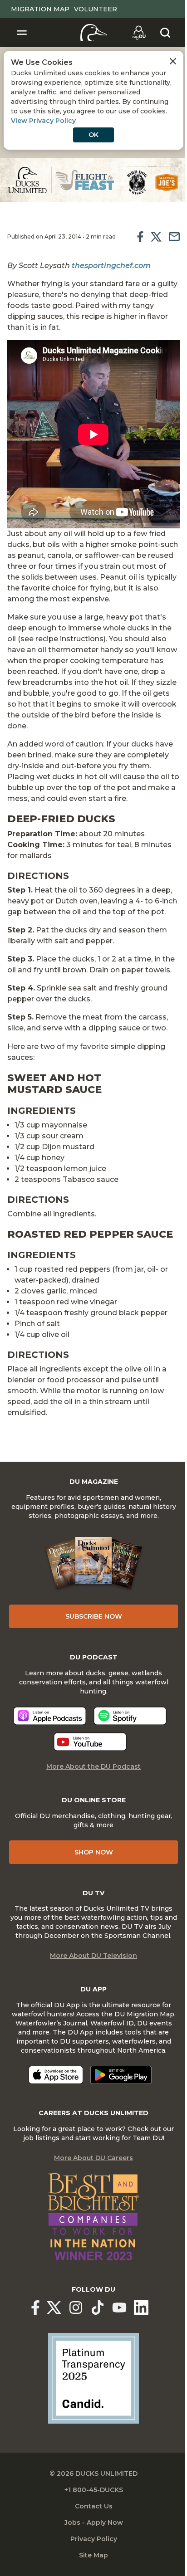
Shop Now (94, 1852)
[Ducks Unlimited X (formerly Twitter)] (54, 2308)
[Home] (94, 33)
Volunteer (96, 9)
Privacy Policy (94, 2539)
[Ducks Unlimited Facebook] (35, 2308)
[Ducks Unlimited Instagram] (76, 2308)
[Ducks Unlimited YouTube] (119, 2308)
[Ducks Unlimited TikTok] (98, 2308)
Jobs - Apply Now (94, 2522)
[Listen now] (50, 1716)
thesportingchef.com (111, 266)
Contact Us (94, 2506)
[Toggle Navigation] (22, 33)
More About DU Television (93, 1956)
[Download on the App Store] (56, 2075)
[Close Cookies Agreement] (173, 61)
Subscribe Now (94, 1616)
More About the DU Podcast (93, 1766)
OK (93, 135)
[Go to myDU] (139, 33)
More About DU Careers (93, 2158)
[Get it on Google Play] (121, 2075)
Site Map (93, 2555)
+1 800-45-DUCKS (94, 2490)
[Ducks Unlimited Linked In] (141, 2308)
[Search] (165, 33)
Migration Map (40, 9)
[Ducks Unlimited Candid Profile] (93, 2378)
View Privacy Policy (43, 121)
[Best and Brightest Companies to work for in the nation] (93, 2217)
